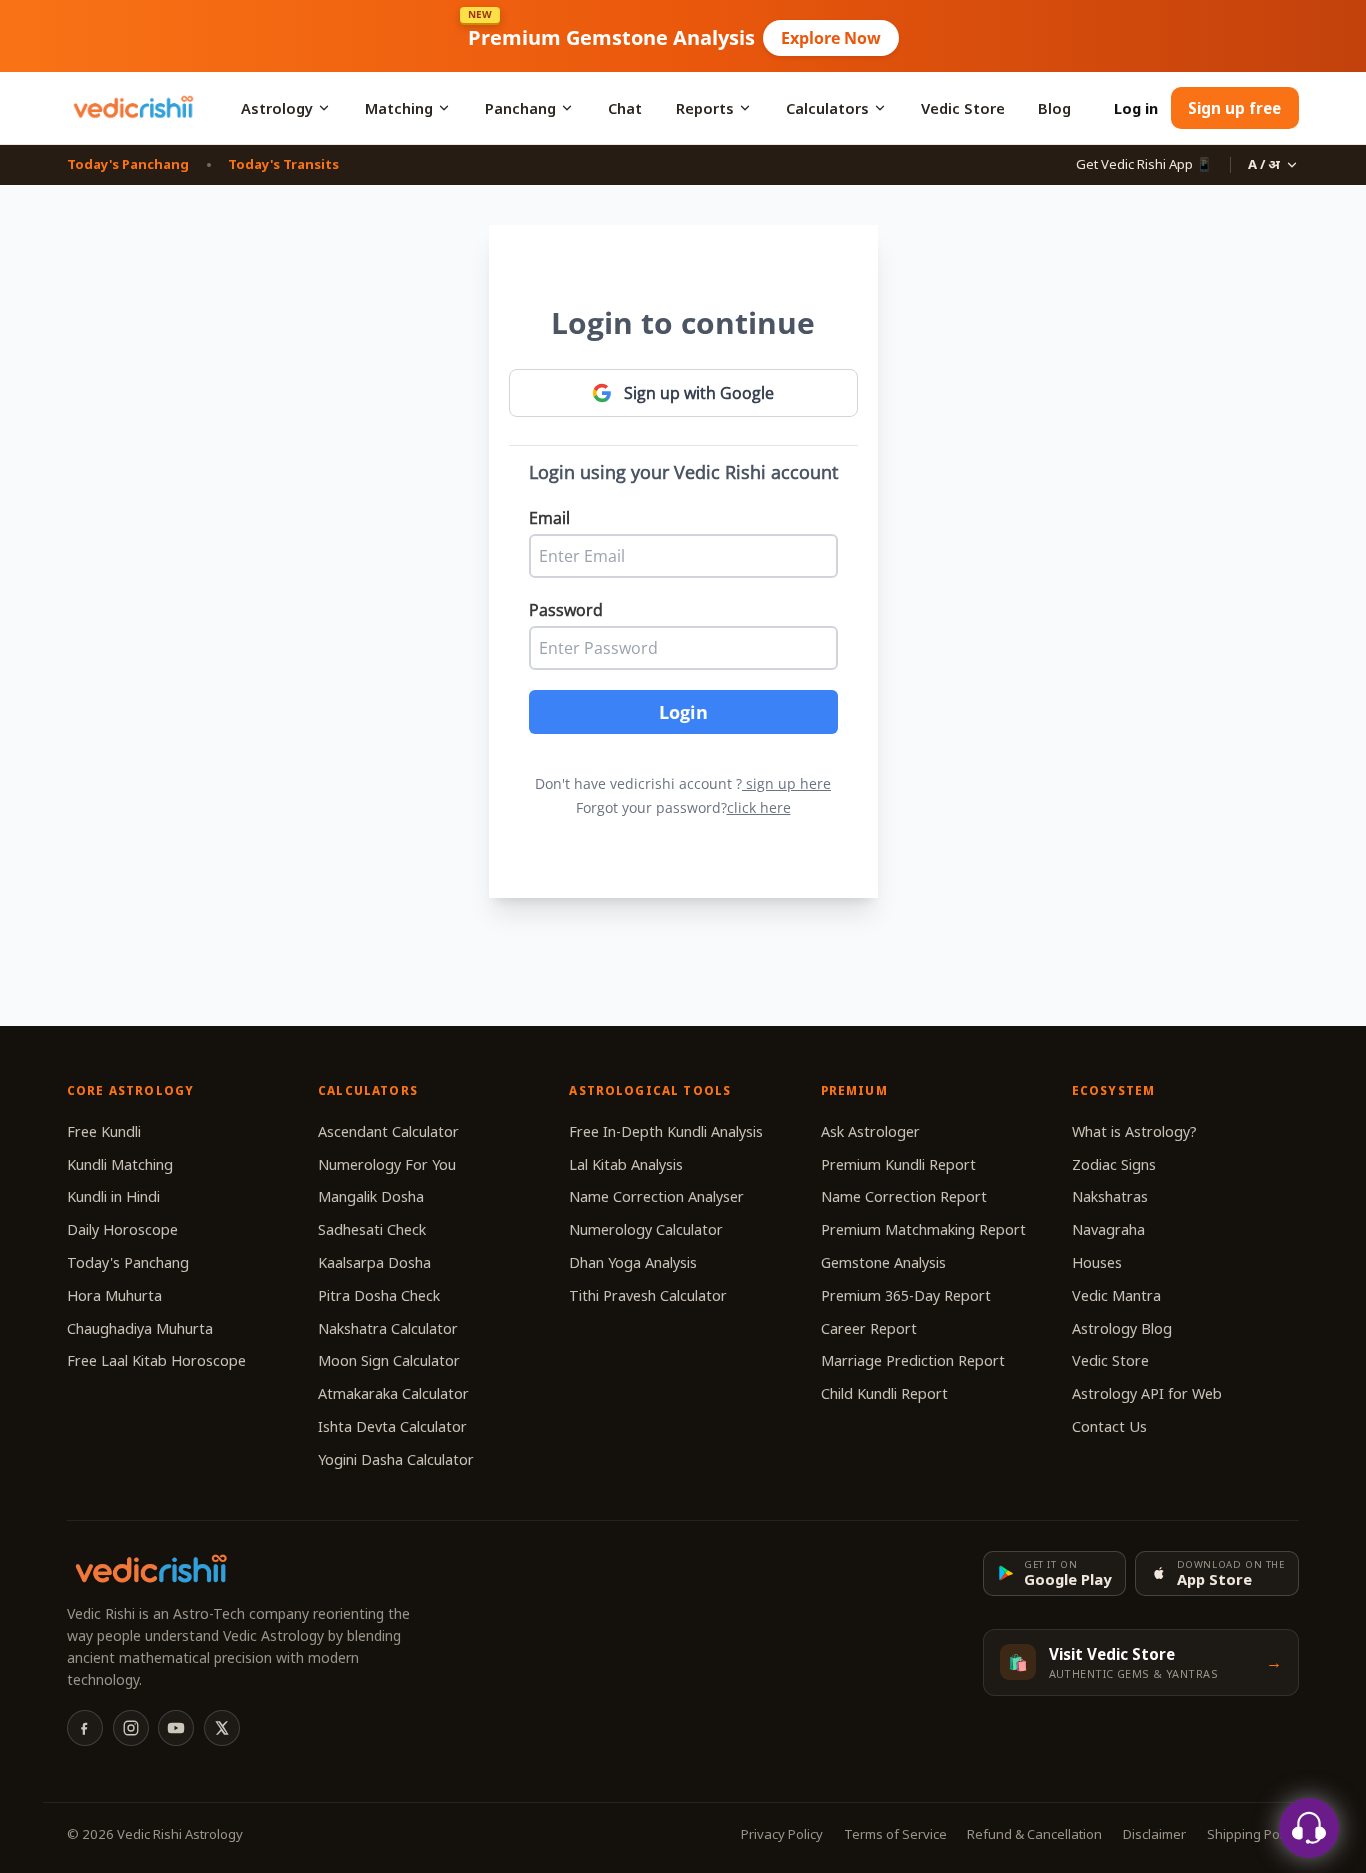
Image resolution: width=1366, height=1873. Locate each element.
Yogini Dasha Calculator (396, 1459)
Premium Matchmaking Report (923, 1229)
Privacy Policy (782, 1834)
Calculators (827, 108)
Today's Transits (283, 164)
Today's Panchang (128, 164)
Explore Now (831, 38)
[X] (222, 1728)
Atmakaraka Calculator (393, 1393)
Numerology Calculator (646, 1229)
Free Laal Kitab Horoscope (156, 1360)
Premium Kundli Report (898, 1164)
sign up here (788, 783)
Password (566, 610)
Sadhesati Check (372, 1229)
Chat (625, 108)
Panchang (520, 108)
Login (683, 712)
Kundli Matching (120, 1164)
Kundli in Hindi (113, 1196)
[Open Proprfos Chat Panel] (1309, 1828)
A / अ (1264, 164)
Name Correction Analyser (656, 1196)
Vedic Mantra (1116, 1295)
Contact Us (1109, 1426)
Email (549, 518)
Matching (399, 108)
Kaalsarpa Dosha (374, 1262)
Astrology (277, 108)
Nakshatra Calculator (388, 1328)
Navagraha (1108, 1229)
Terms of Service (895, 1834)
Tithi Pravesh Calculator (648, 1295)
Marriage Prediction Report (913, 1360)
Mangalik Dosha (371, 1196)
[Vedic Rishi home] (132, 108)
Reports (705, 108)
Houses (1097, 1262)
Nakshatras (1110, 1196)
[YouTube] (176, 1728)
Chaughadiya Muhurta (140, 1328)
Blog (1054, 108)
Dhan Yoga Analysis (633, 1262)
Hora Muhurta (114, 1295)
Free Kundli (104, 1131)
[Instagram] (131, 1728)
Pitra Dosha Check (379, 1295)
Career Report (869, 1328)
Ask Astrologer (870, 1131)
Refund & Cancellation (1034, 1834)
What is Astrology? (1134, 1131)
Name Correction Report (904, 1196)
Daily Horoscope (122, 1229)
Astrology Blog (1122, 1328)
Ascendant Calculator (388, 1131)
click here (759, 807)
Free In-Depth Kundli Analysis (666, 1131)
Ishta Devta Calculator (392, 1426)
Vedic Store (963, 108)
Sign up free (1234, 108)
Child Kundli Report (884, 1393)
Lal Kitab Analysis (626, 1164)
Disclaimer (1154, 1834)
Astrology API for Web (1147, 1393)
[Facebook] (85, 1728)
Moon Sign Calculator (389, 1360)
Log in (1136, 108)
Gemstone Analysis (883, 1262)
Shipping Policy (1253, 1834)
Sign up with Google (699, 393)
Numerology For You (387, 1164)
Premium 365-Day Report (906, 1295)
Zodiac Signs (1114, 1164)
